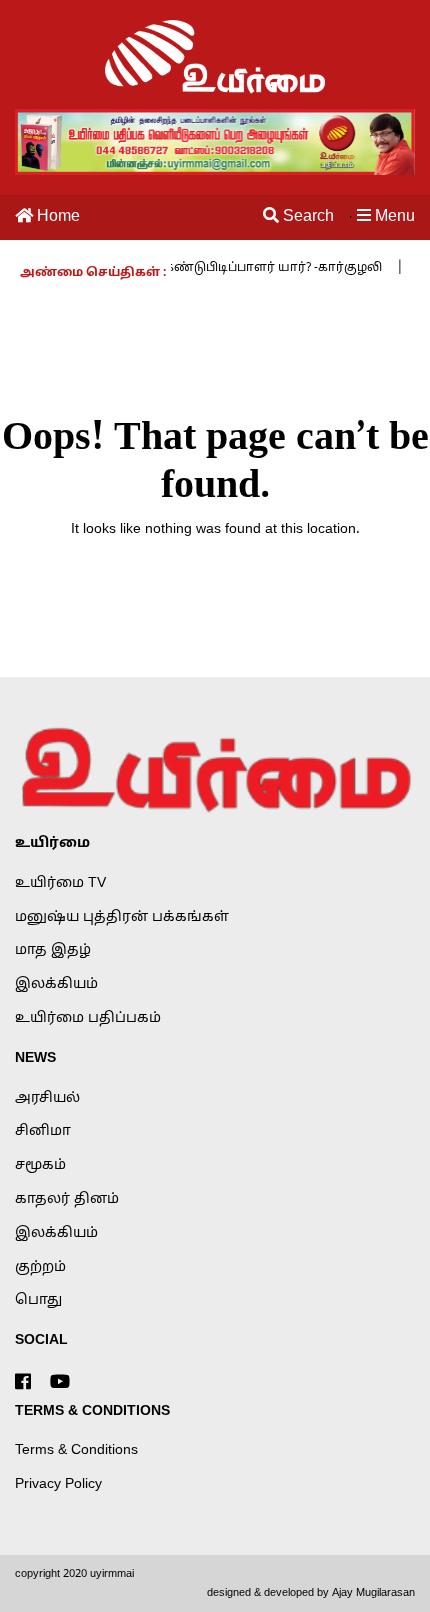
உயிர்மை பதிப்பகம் (88, 1018)
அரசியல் (47, 1098)
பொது (38, 1300)
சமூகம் (40, 1165)
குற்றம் (40, 1267)
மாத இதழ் (53, 950)
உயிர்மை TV (60, 883)
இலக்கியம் (56, 984)
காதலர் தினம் (67, 1199)
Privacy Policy (58, 1484)
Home (56, 217)
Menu (393, 217)
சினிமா (43, 1131)
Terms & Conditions (76, 1450)
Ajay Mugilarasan (373, 1593)
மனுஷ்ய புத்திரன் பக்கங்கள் (122, 917)
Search (306, 217)
